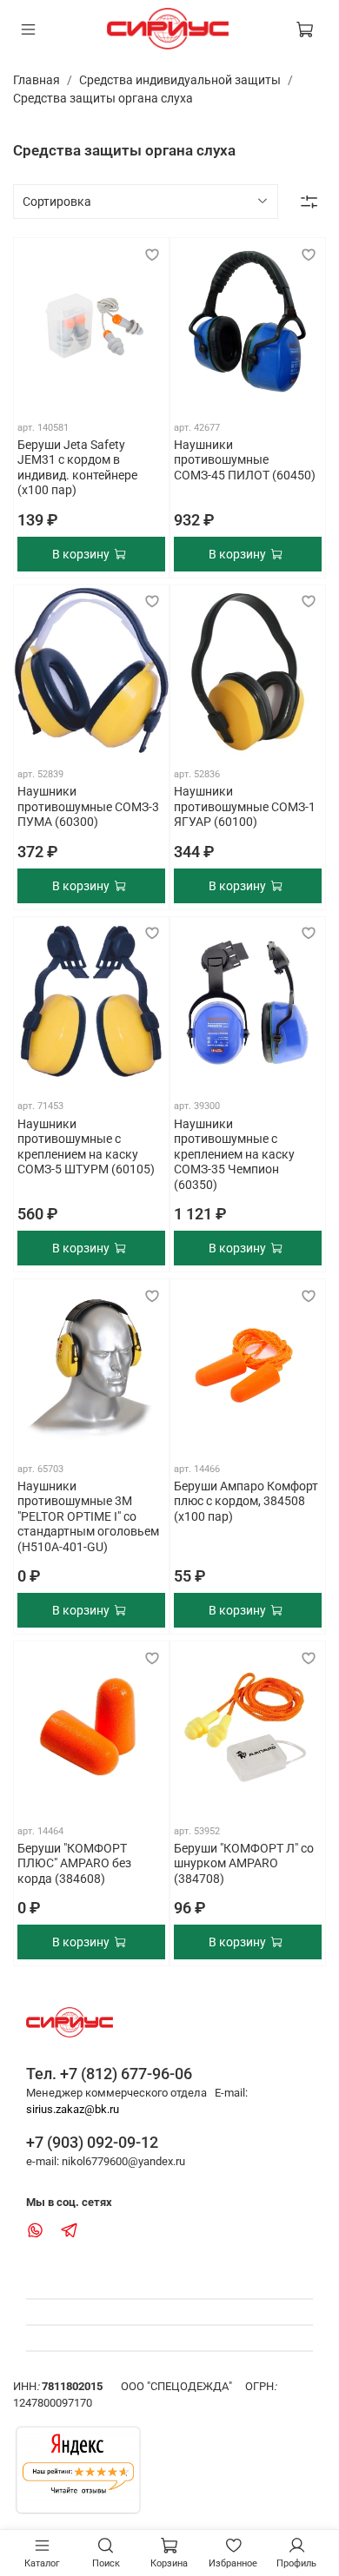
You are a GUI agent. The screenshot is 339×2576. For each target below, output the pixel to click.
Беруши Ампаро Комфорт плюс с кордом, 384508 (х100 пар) (246, 1501)
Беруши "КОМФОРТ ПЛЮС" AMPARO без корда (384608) (74, 1863)
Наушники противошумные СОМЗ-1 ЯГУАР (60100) (245, 806)
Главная (37, 80)
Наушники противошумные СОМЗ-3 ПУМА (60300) (88, 806)
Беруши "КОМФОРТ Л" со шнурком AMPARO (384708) (244, 1863)
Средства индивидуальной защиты (180, 80)
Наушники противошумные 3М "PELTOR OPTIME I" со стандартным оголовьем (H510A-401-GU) (88, 1516)
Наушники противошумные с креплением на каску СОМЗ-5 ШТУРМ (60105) (86, 1147)
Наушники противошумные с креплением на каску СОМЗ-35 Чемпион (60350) (234, 1154)
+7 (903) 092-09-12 (92, 2142)
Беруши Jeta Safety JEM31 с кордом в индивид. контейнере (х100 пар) (77, 468)
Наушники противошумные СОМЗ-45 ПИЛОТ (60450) (245, 460)
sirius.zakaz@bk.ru (73, 2109)
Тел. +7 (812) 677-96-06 (109, 2074)
